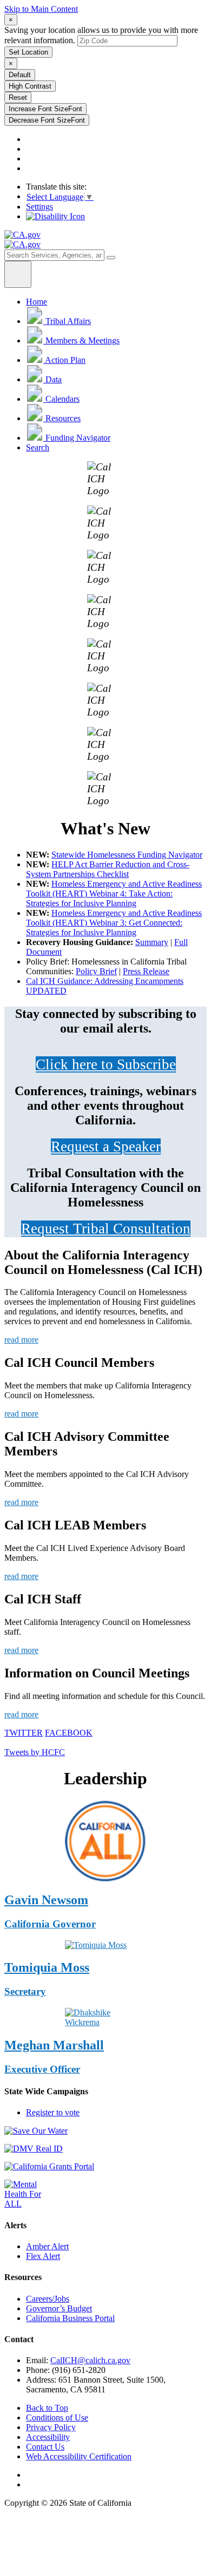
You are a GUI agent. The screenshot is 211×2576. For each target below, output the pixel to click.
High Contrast (30, 86)
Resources (63, 418)
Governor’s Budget (59, 2308)
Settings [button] (39, 207)
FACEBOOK (69, 1733)
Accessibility (48, 2437)
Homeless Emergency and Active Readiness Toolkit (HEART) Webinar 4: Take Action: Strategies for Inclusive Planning (114, 893)
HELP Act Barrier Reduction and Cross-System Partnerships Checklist (108, 869)
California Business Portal (70, 2318)
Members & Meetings (83, 340)
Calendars (62, 399)
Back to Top (47, 2408)
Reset (18, 97)
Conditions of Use (57, 2417)
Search (38, 447)
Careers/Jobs (48, 2299)
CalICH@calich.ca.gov (90, 2360)
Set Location (28, 52)
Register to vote (53, 2112)
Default (20, 75)
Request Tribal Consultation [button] (106, 1229)
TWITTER (24, 1733)
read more (21, 1340)
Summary (152, 942)
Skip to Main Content (41, 9)
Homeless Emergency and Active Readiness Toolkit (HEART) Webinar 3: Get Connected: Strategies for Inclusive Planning (114, 923)
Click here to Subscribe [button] (106, 1064)
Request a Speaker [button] (106, 1147)
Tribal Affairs (68, 321)
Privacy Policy (51, 2427)
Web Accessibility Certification (79, 2456)
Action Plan (65, 360)
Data (54, 379)
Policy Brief (96, 971)
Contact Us (45, 2447)
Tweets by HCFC (35, 1752)
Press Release (146, 971)
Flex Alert (43, 2256)
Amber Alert (47, 2246)
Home (37, 302)
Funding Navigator (78, 438)
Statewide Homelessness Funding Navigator (127, 855)
